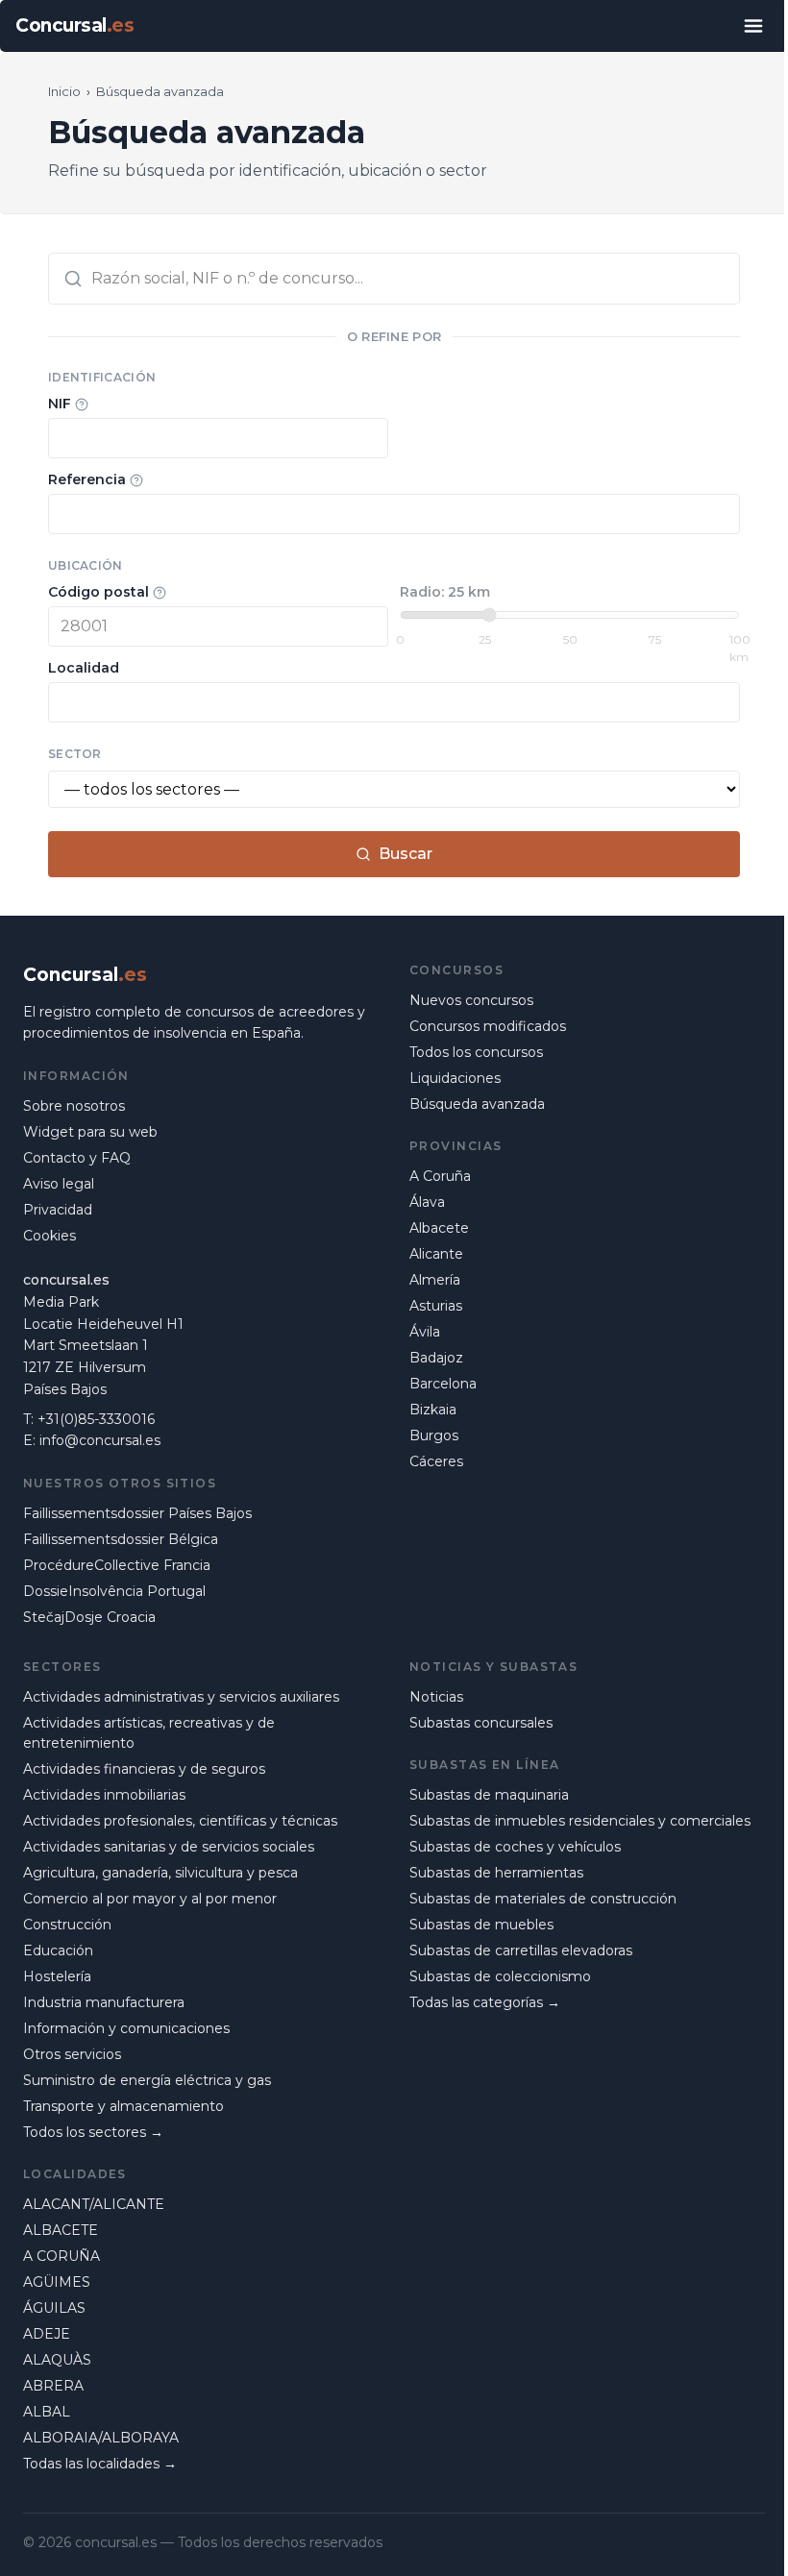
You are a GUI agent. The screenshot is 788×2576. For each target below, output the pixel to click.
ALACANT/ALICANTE (94, 2204)
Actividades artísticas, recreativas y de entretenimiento (149, 1733)
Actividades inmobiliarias (104, 1795)
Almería (435, 1280)
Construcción (67, 1925)
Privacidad (58, 1210)
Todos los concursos (476, 1052)
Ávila (425, 1332)
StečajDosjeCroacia (89, 1617)
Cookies (49, 1236)
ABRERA (53, 2386)
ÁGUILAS (54, 2308)
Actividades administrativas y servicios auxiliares (181, 1697)
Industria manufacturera (104, 2002)
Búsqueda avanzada (477, 1104)
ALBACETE (61, 2230)
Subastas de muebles (481, 1925)
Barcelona (443, 1384)
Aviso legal (59, 1184)
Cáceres (436, 1461)
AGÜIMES (57, 2282)
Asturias (436, 1306)
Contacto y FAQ (77, 1158)
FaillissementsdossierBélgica (121, 1539)
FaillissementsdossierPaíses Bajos (137, 1513)
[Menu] (753, 26)
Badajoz (436, 1358)
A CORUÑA (62, 2256)
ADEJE (47, 2334)
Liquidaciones (455, 1078)
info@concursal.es (100, 1440)
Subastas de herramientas (496, 1873)
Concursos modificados (488, 1026)
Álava (427, 1202)
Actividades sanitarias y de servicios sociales (169, 1847)
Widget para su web (90, 1132)
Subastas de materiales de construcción (543, 1899)
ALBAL (47, 2412)
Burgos (434, 1435)
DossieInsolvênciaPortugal (114, 1591)
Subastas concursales (481, 1723)
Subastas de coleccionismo (500, 1976)
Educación (58, 1950)
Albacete (439, 1228)
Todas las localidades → (100, 2464)
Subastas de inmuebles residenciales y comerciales (580, 1821)
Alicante (436, 1254)
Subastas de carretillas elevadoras (521, 1950)
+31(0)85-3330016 (96, 1419)
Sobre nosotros (74, 1106)
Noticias (436, 1697)
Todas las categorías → (485, 2002)
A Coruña (440, 1176)
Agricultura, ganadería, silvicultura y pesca (160, 1873)
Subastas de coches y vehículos (515, 1847)
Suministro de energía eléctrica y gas (147, 2080)
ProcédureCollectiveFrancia (117, 1565)
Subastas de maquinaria (489, 1795)
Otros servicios (72, 2054)
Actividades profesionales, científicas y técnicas (180, 1821)
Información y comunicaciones (126, 2028)
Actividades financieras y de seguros (144, 1769)
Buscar (406, 854)
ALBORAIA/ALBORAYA (101, 2438)
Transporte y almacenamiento (123, 2106)
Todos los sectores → (93, 2132)
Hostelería (57, 1976)
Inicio (64, 91)
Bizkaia (433, 1410)
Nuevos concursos (471, 1000)
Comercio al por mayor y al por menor (150, 1899)
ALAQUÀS (57, 2360)
